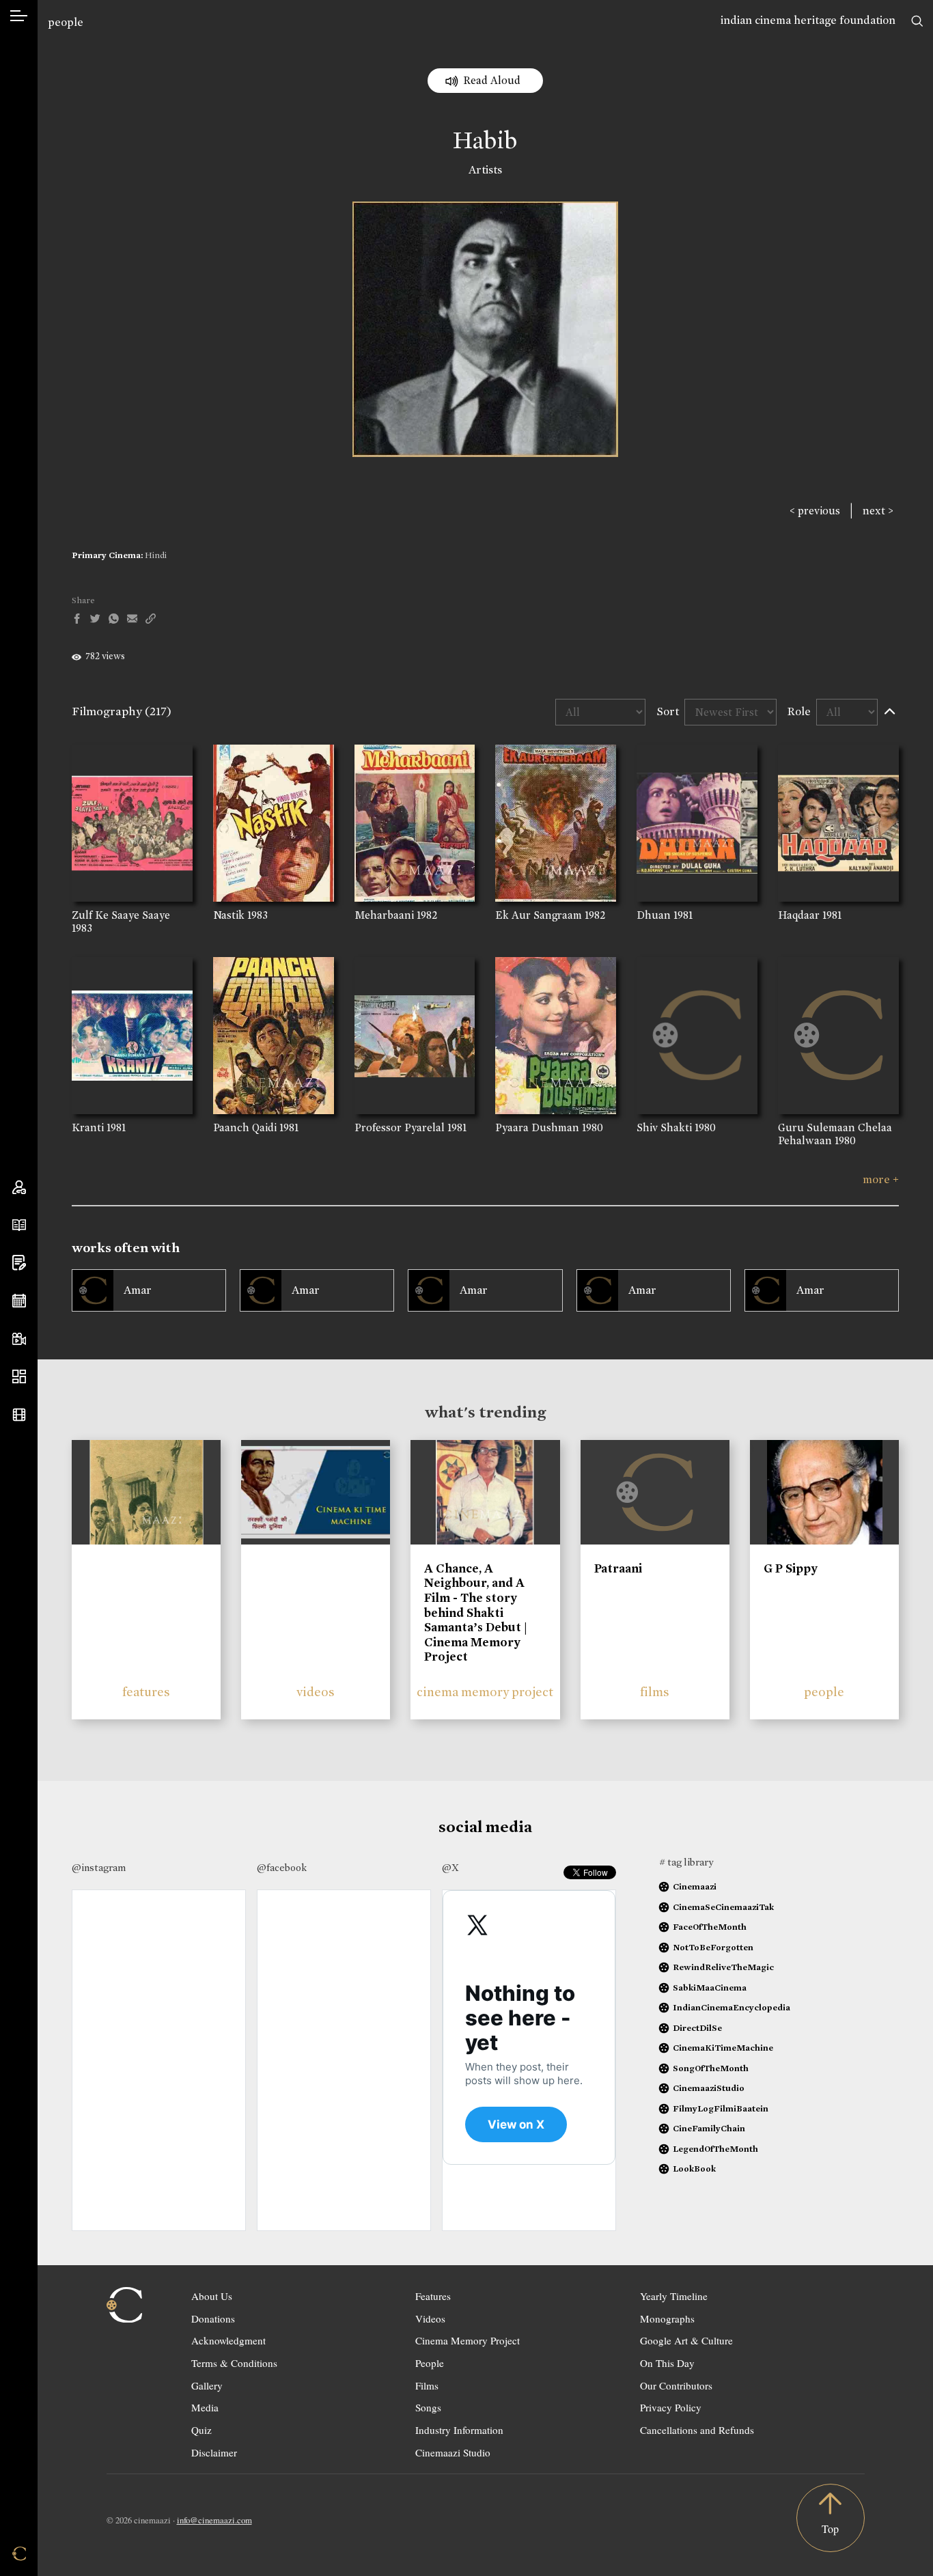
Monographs (667, 2318)
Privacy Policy (671, 2407)
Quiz (201, 2430)
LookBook (694, 2169)
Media (205, 2407)
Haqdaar (799, 915)
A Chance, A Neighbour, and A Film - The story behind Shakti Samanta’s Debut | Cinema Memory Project (476, 1613)
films (655, 1692)
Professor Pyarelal (400, 1127)
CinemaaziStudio (709, 2088)
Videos (430, 2318)
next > (878, 511)
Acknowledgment (228, 2340)
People (430, 2363)
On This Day (667, 2363)
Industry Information (459, 2430)
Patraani (618, 1568)
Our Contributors (676, 2385)
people (66, 22)
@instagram (99, 1868)
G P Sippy (791, 1568)
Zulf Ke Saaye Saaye (121, 915)
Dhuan (654, 915)
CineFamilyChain (709, 2128)
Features (433, 2296)
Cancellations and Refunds (697, 2430)
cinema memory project (485, 1692)
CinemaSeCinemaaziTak (723, 1907)
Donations (213, 2318)
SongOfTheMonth (711, 2068)
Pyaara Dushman (537, 1127)
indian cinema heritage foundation (808, 20)
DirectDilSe (697, 2028)
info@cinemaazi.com (214, 2520)
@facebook (282, 1868)
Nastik (229, 915)
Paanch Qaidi (245, 1127)
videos (316, 1692)
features (146, 1692)
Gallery (207, 2385)
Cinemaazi (695, 1886)
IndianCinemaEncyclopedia (732, 2007)
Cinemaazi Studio (453, 2452)
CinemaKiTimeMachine (723, 2048)
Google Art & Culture (686, 2340)
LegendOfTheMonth (715, 2149)
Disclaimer (214, 2452)
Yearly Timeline (674, 2296)
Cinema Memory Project (468, 2340)
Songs (428, 2407)
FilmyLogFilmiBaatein (721, 2108)
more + (881, 1179)
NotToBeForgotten (713, 1947)
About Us (212, 2296)
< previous (815, 511)
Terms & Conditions (234, 2363)
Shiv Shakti (664, 1127)
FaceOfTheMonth (710, 1927)
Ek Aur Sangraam (539, 915)
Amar (138, 1290)
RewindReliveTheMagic (723, 1967)
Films (427, 2385)
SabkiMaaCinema (710, 1988)
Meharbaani (384, 915)
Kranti (88, 1127)
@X (450, 1868)
